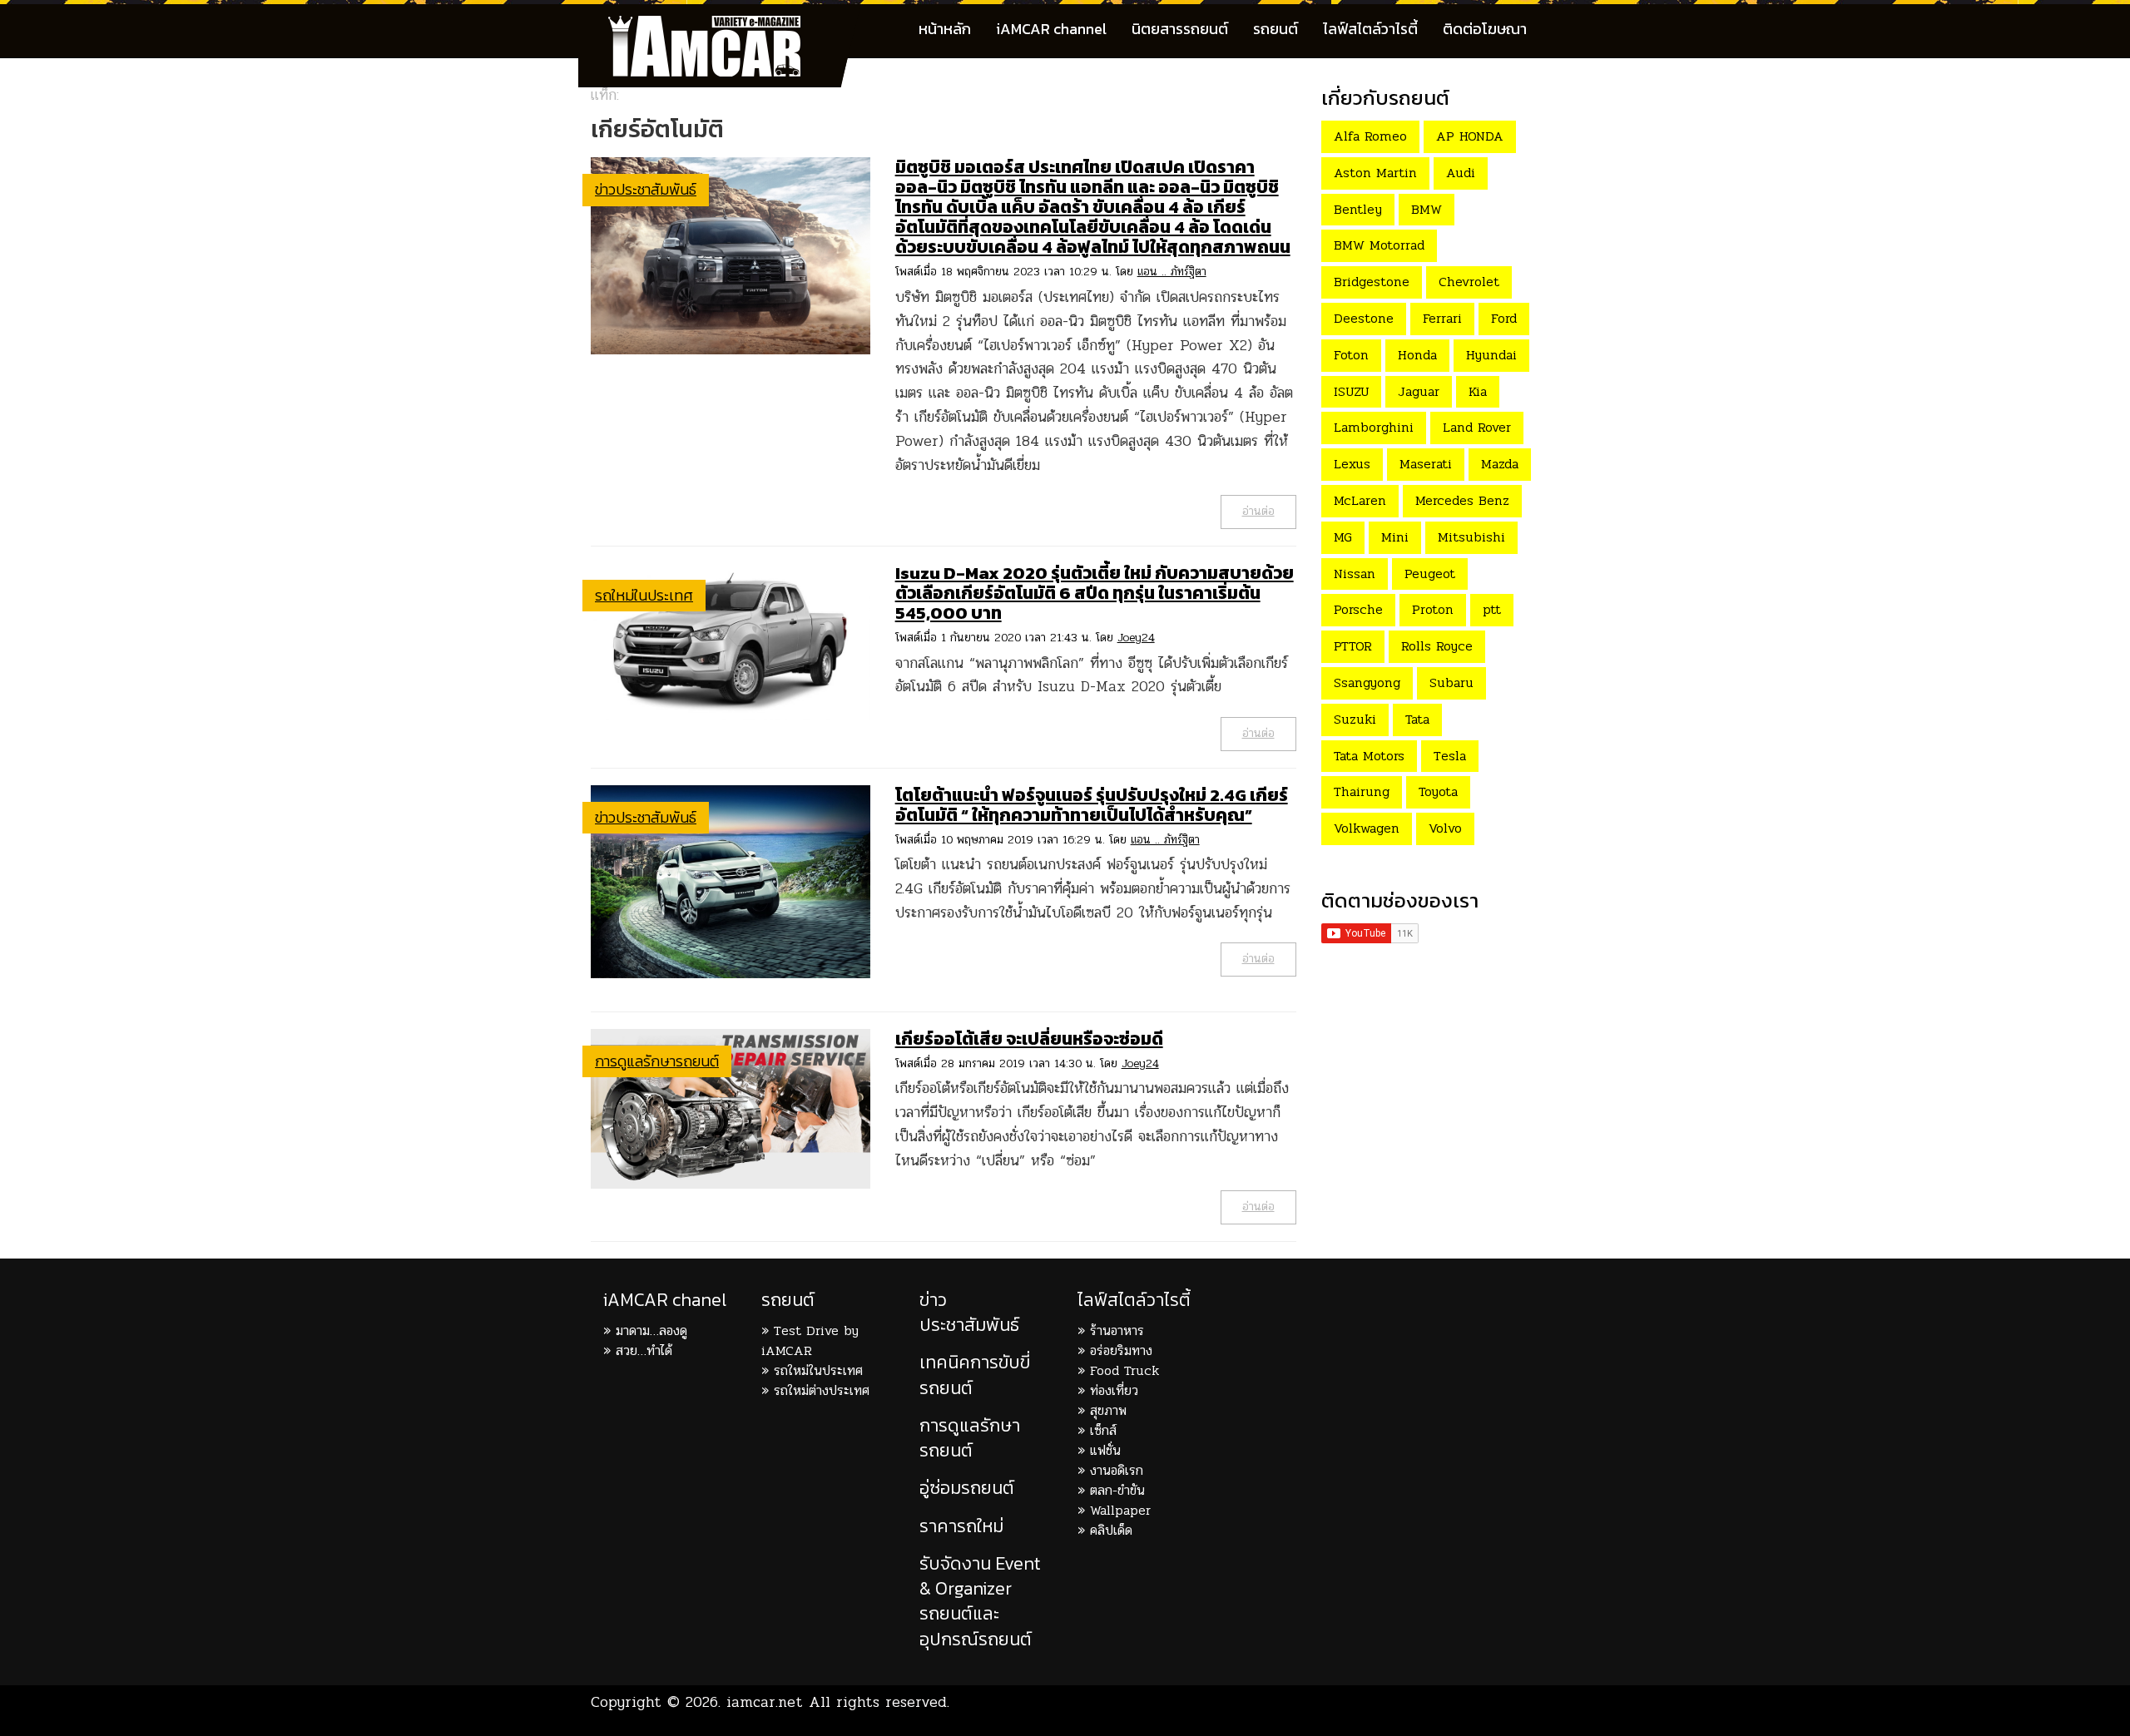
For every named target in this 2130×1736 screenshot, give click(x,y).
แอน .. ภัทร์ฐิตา (1172, 272)
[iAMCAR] (720, 25)
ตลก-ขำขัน (1117, 1490)
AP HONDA (1470, 136)
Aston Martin (1375, 173)
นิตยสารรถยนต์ (1180, 29)
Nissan (1355, 574)
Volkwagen (1367, 828)
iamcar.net (765, 1702)
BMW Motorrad (1379, 245)
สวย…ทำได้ (644, 1350)
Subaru (1451, 683)
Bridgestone (1372, 282)
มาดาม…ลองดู (651, 1330)
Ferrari (1442, 318)
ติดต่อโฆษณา (1485, 29)
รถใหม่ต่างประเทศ (822, 1390)
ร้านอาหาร (1117, 1330)
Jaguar (1419, 391)
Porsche (1358, 609)
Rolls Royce (1437, 646)
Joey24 (1136, 638)
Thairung (1362, 791)
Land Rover (1477, 427)
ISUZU (1351, 391)
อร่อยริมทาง (1121, 1350)
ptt (1492, 609)
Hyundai (1491, 355)
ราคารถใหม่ (961, 1526)
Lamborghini (1374, 427)
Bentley (1358, 209)
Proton (1433, 609)
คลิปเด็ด (1111, 1530)
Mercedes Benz (1462, 500)
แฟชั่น (1105, 1450)
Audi (1461, 173)
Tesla (1450, 756)
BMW (1427, 209)
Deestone (1364, 318)
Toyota (1438, 791)
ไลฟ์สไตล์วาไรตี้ (1370, 29)
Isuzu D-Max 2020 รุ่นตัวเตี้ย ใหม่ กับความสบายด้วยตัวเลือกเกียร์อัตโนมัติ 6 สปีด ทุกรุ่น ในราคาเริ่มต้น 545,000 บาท (1095, 593)
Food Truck (1124, 1370)
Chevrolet (1469, 282)
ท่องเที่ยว (1114, 1390)
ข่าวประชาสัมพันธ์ (646, 189)
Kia (1478, 391)
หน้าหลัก (945, 29)
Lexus (1352, 464)
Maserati (1426, 464)
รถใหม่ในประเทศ (644, 595)
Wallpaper (1120, 1510)
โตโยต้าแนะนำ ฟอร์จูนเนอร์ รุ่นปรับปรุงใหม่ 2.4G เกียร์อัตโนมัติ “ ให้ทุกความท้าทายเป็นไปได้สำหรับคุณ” (1092, 805)
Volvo (1445, 828)
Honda (1417, 355)
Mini (1395, 537)
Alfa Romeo (1370, 136)
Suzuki (1355, 719)
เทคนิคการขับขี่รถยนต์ (975, 1375)
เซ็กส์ (1103, 1430)
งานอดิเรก (1117, 1470)
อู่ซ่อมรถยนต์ (967, 1488)
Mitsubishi (1471, 537)
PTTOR (1353, 646)
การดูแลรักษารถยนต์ (657, 1061)
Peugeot (1430, 574)
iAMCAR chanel (665, 1300)
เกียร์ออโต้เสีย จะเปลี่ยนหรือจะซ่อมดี (1029, 1039)
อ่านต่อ (1258, 511)
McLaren (1360, 500)
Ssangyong (1367, 683)
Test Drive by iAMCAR (810, 1340)
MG (1343, 537)
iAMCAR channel (1051, 29)
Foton (1351, 355)
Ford (1504, 318)
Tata (1417, 719)
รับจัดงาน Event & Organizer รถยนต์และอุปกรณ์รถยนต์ (980, 1601)
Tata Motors (1369, 756)
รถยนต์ (1276, 29)
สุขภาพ (1108, 1410)
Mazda (1500, 464)
